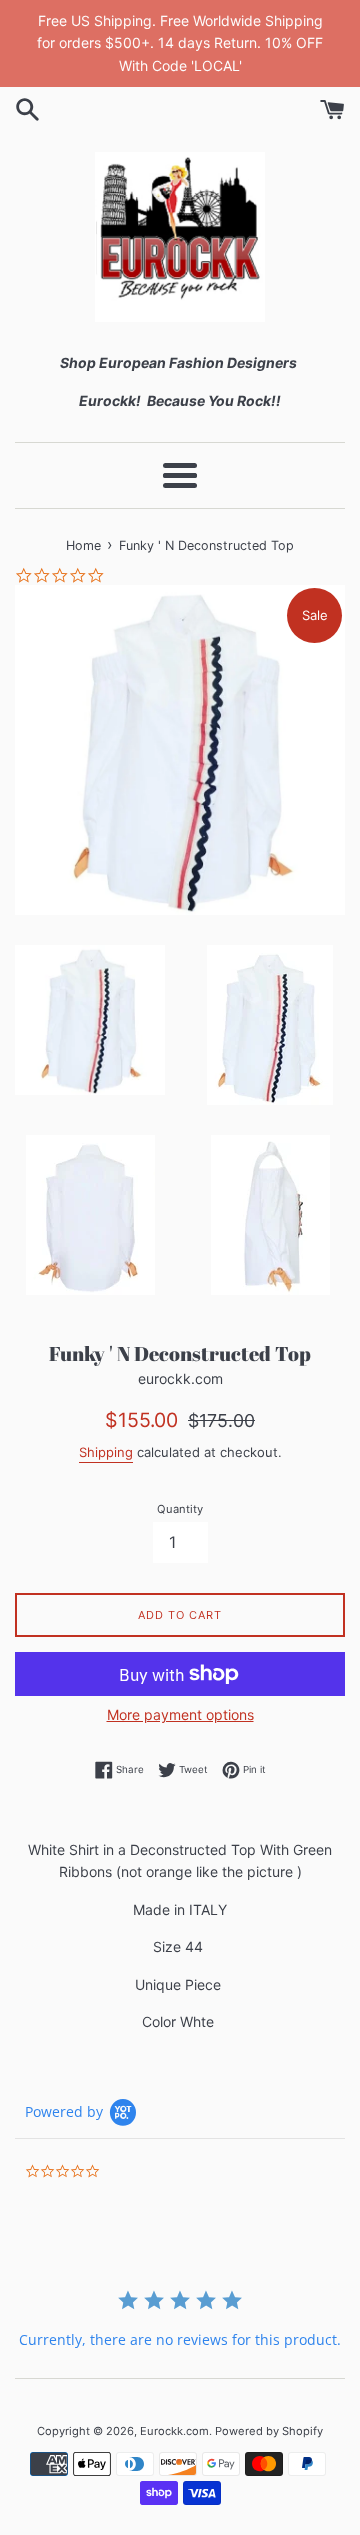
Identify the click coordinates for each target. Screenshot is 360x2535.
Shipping (106, 1452)
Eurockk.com (174, 2431)
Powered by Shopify (269, 2431)
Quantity (180, 1509)
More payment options (180, 1714)
